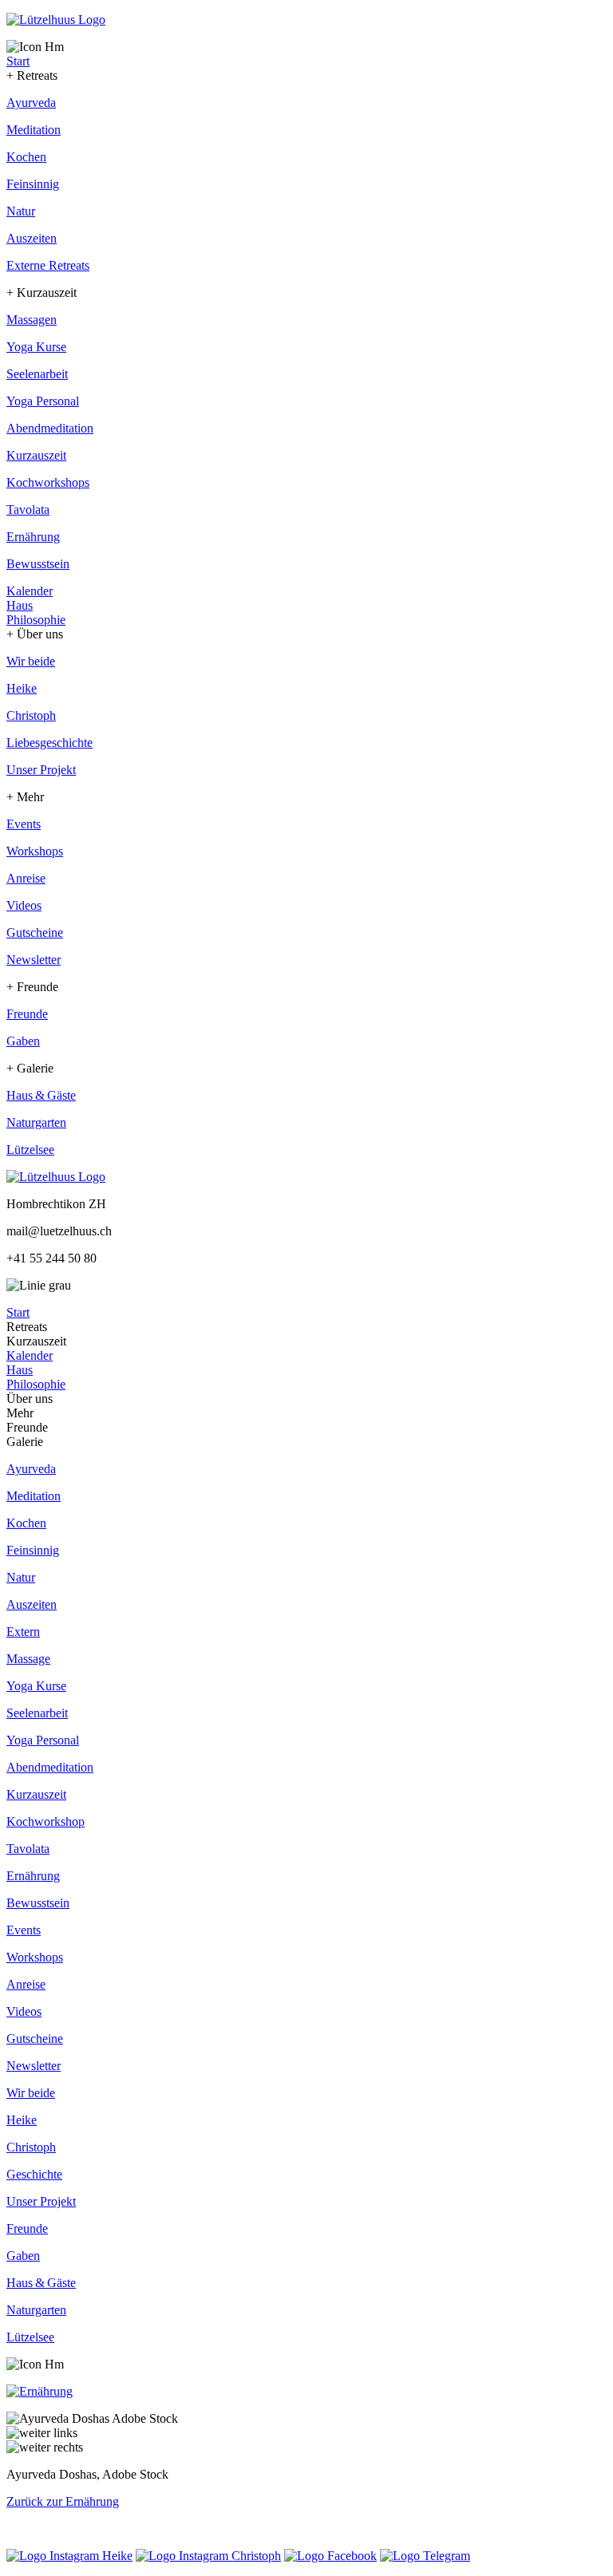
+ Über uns (35, 634)
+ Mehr (25, 797)
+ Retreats (32, 75)
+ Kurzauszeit (42, 292)
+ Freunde (32, 987)
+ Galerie (30, 1068)
